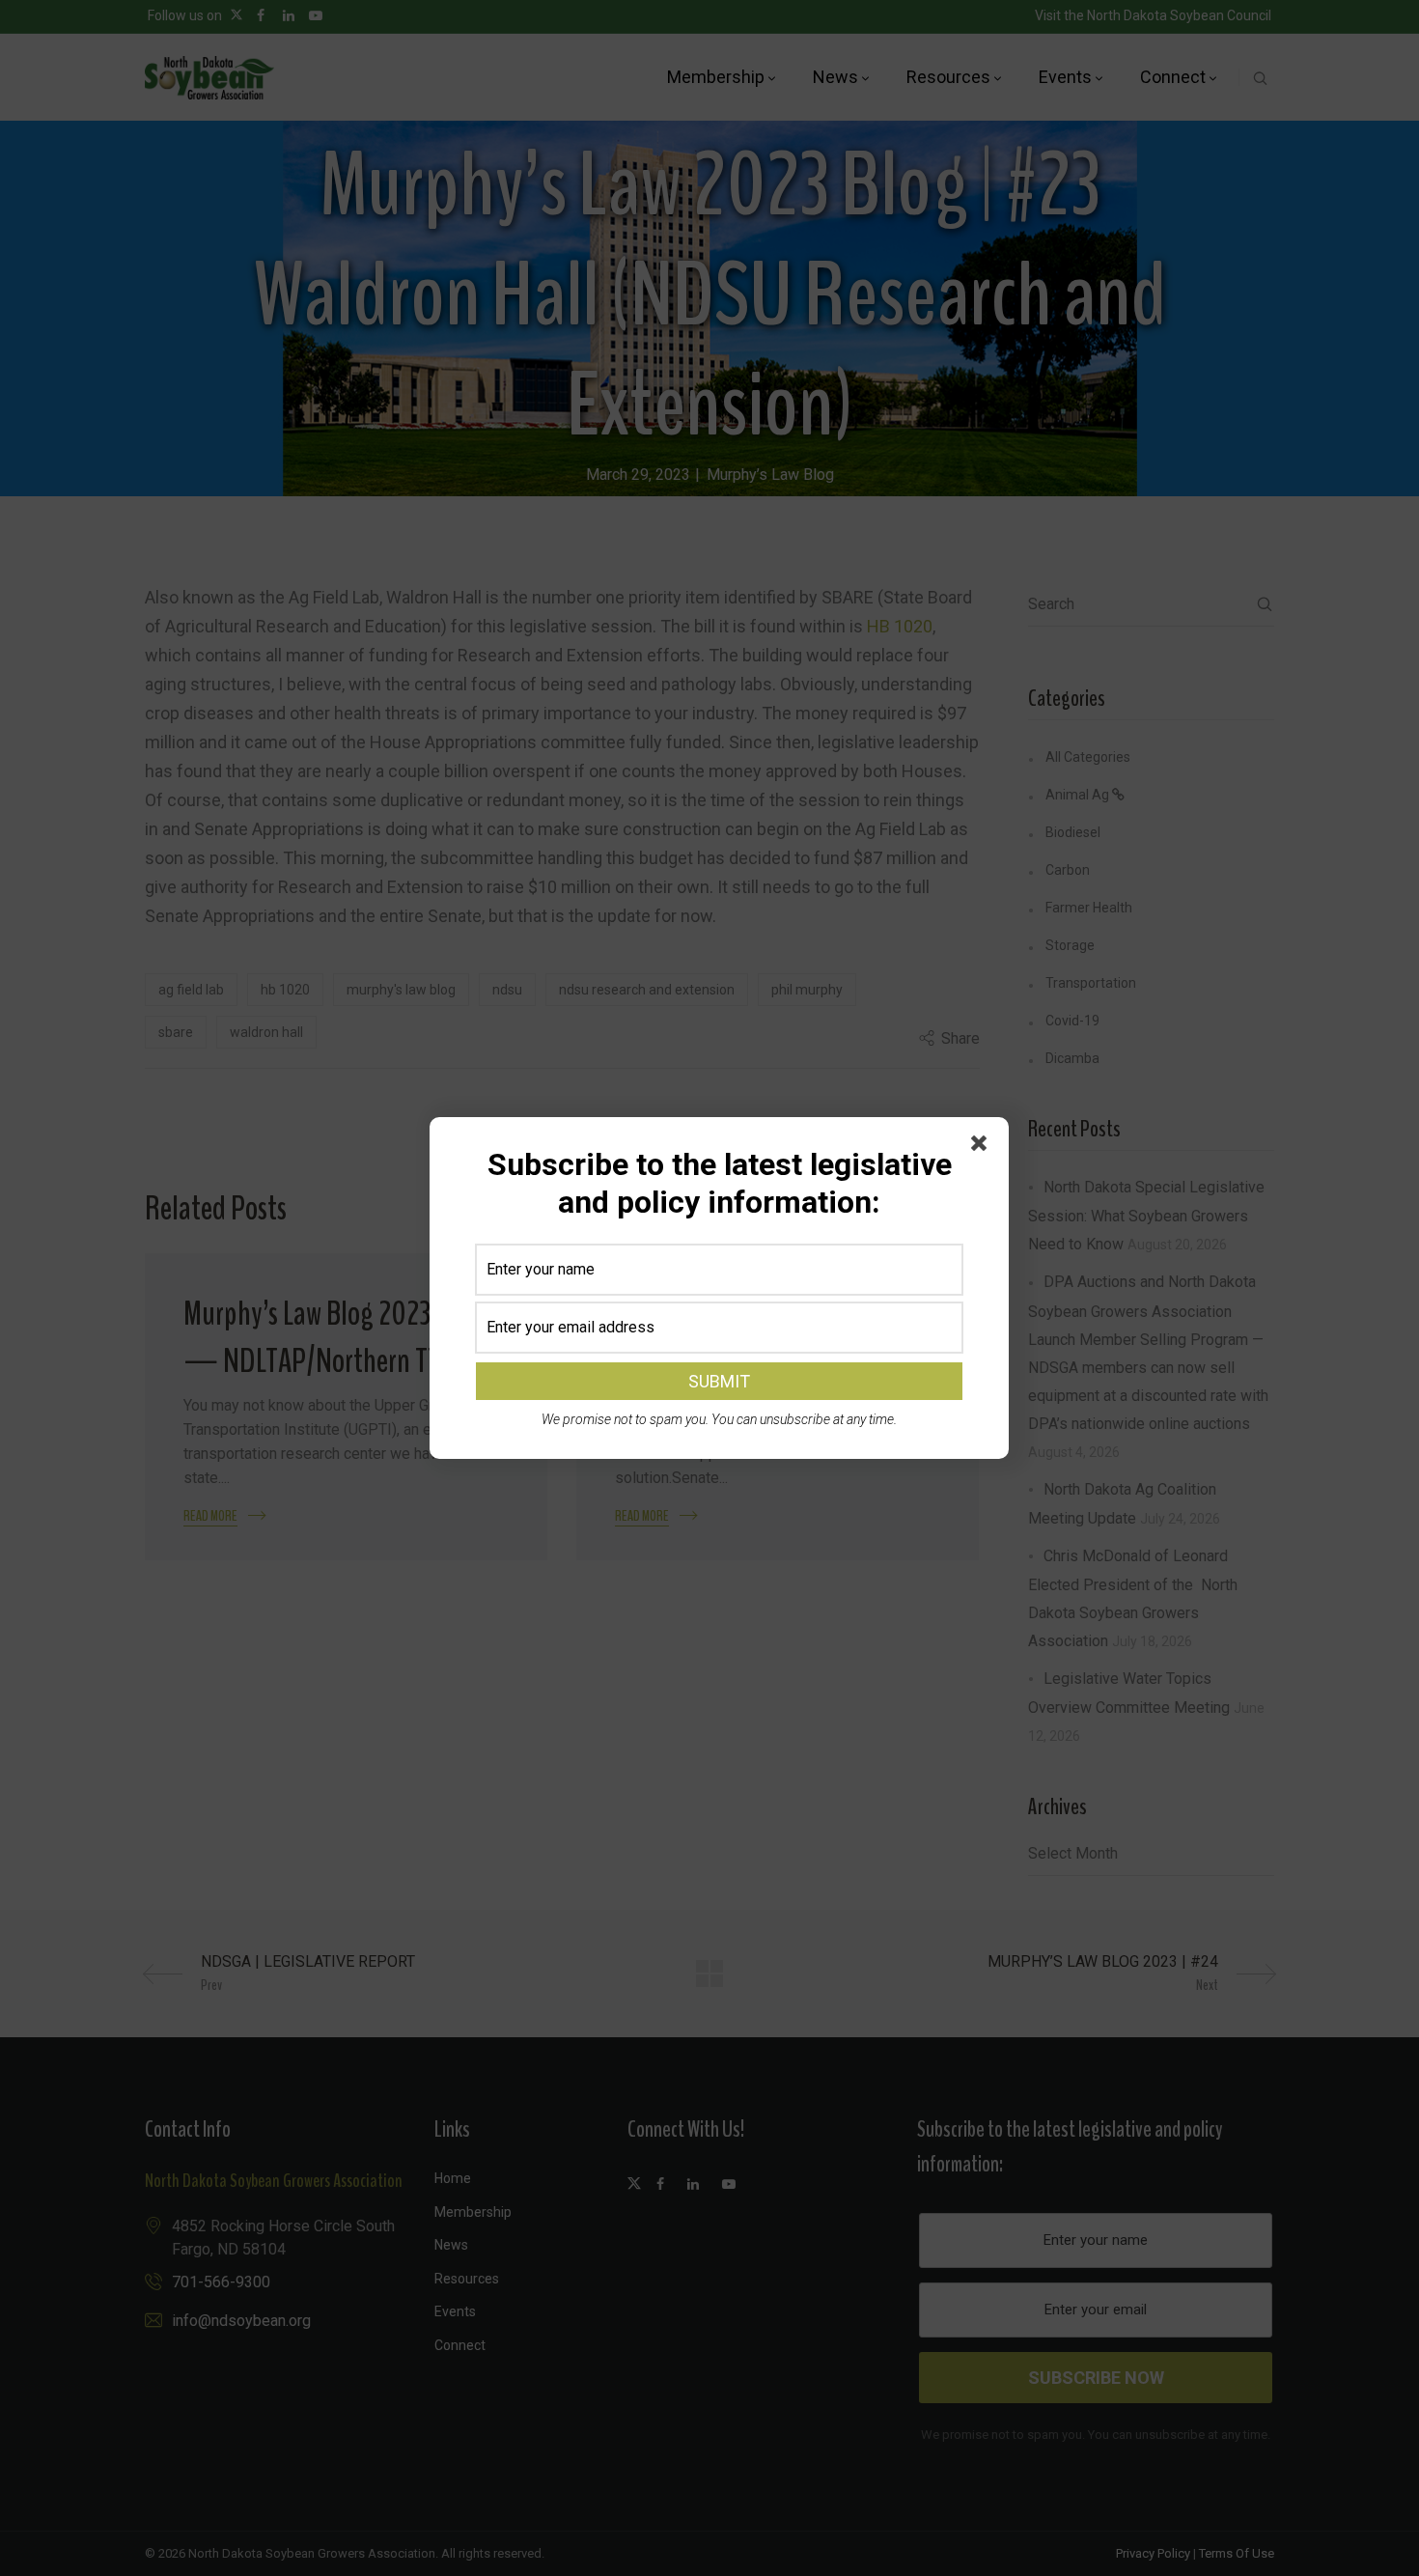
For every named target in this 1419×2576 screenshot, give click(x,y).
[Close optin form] (983, 1147)
